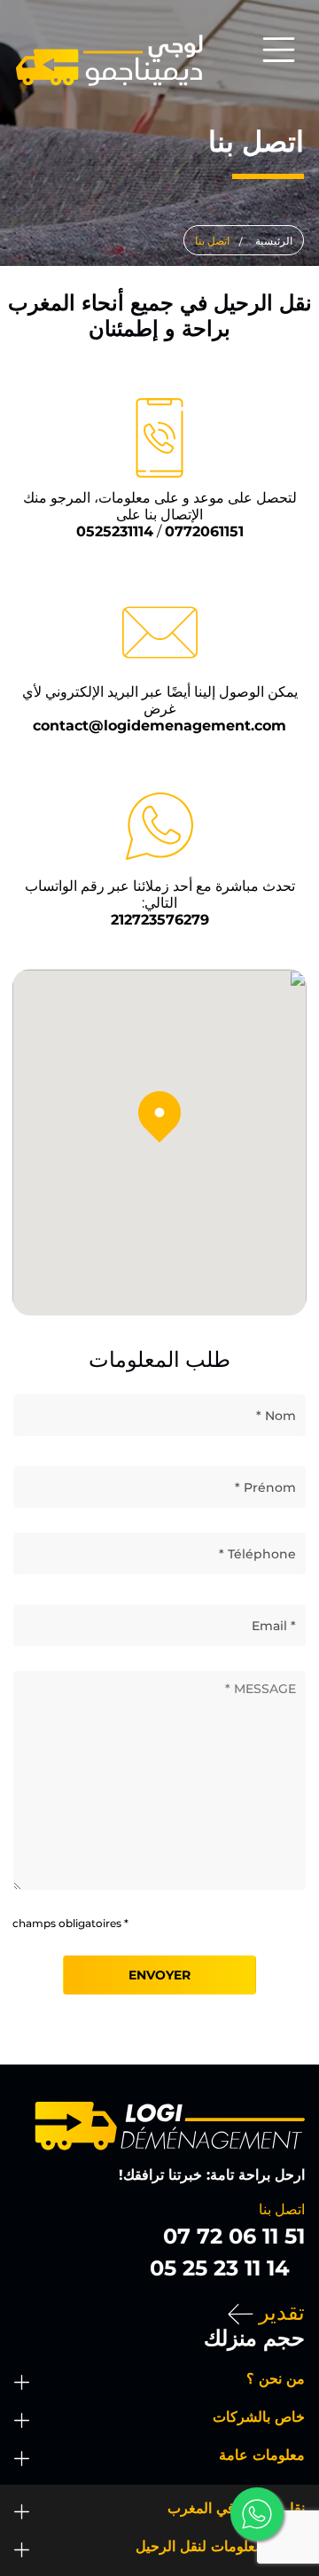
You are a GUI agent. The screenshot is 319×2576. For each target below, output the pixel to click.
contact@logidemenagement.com (159, 726)
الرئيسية (274, 241)
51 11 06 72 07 (234, 2236)
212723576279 (160, 920)
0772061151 (204, 531)
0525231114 (115, 531)
